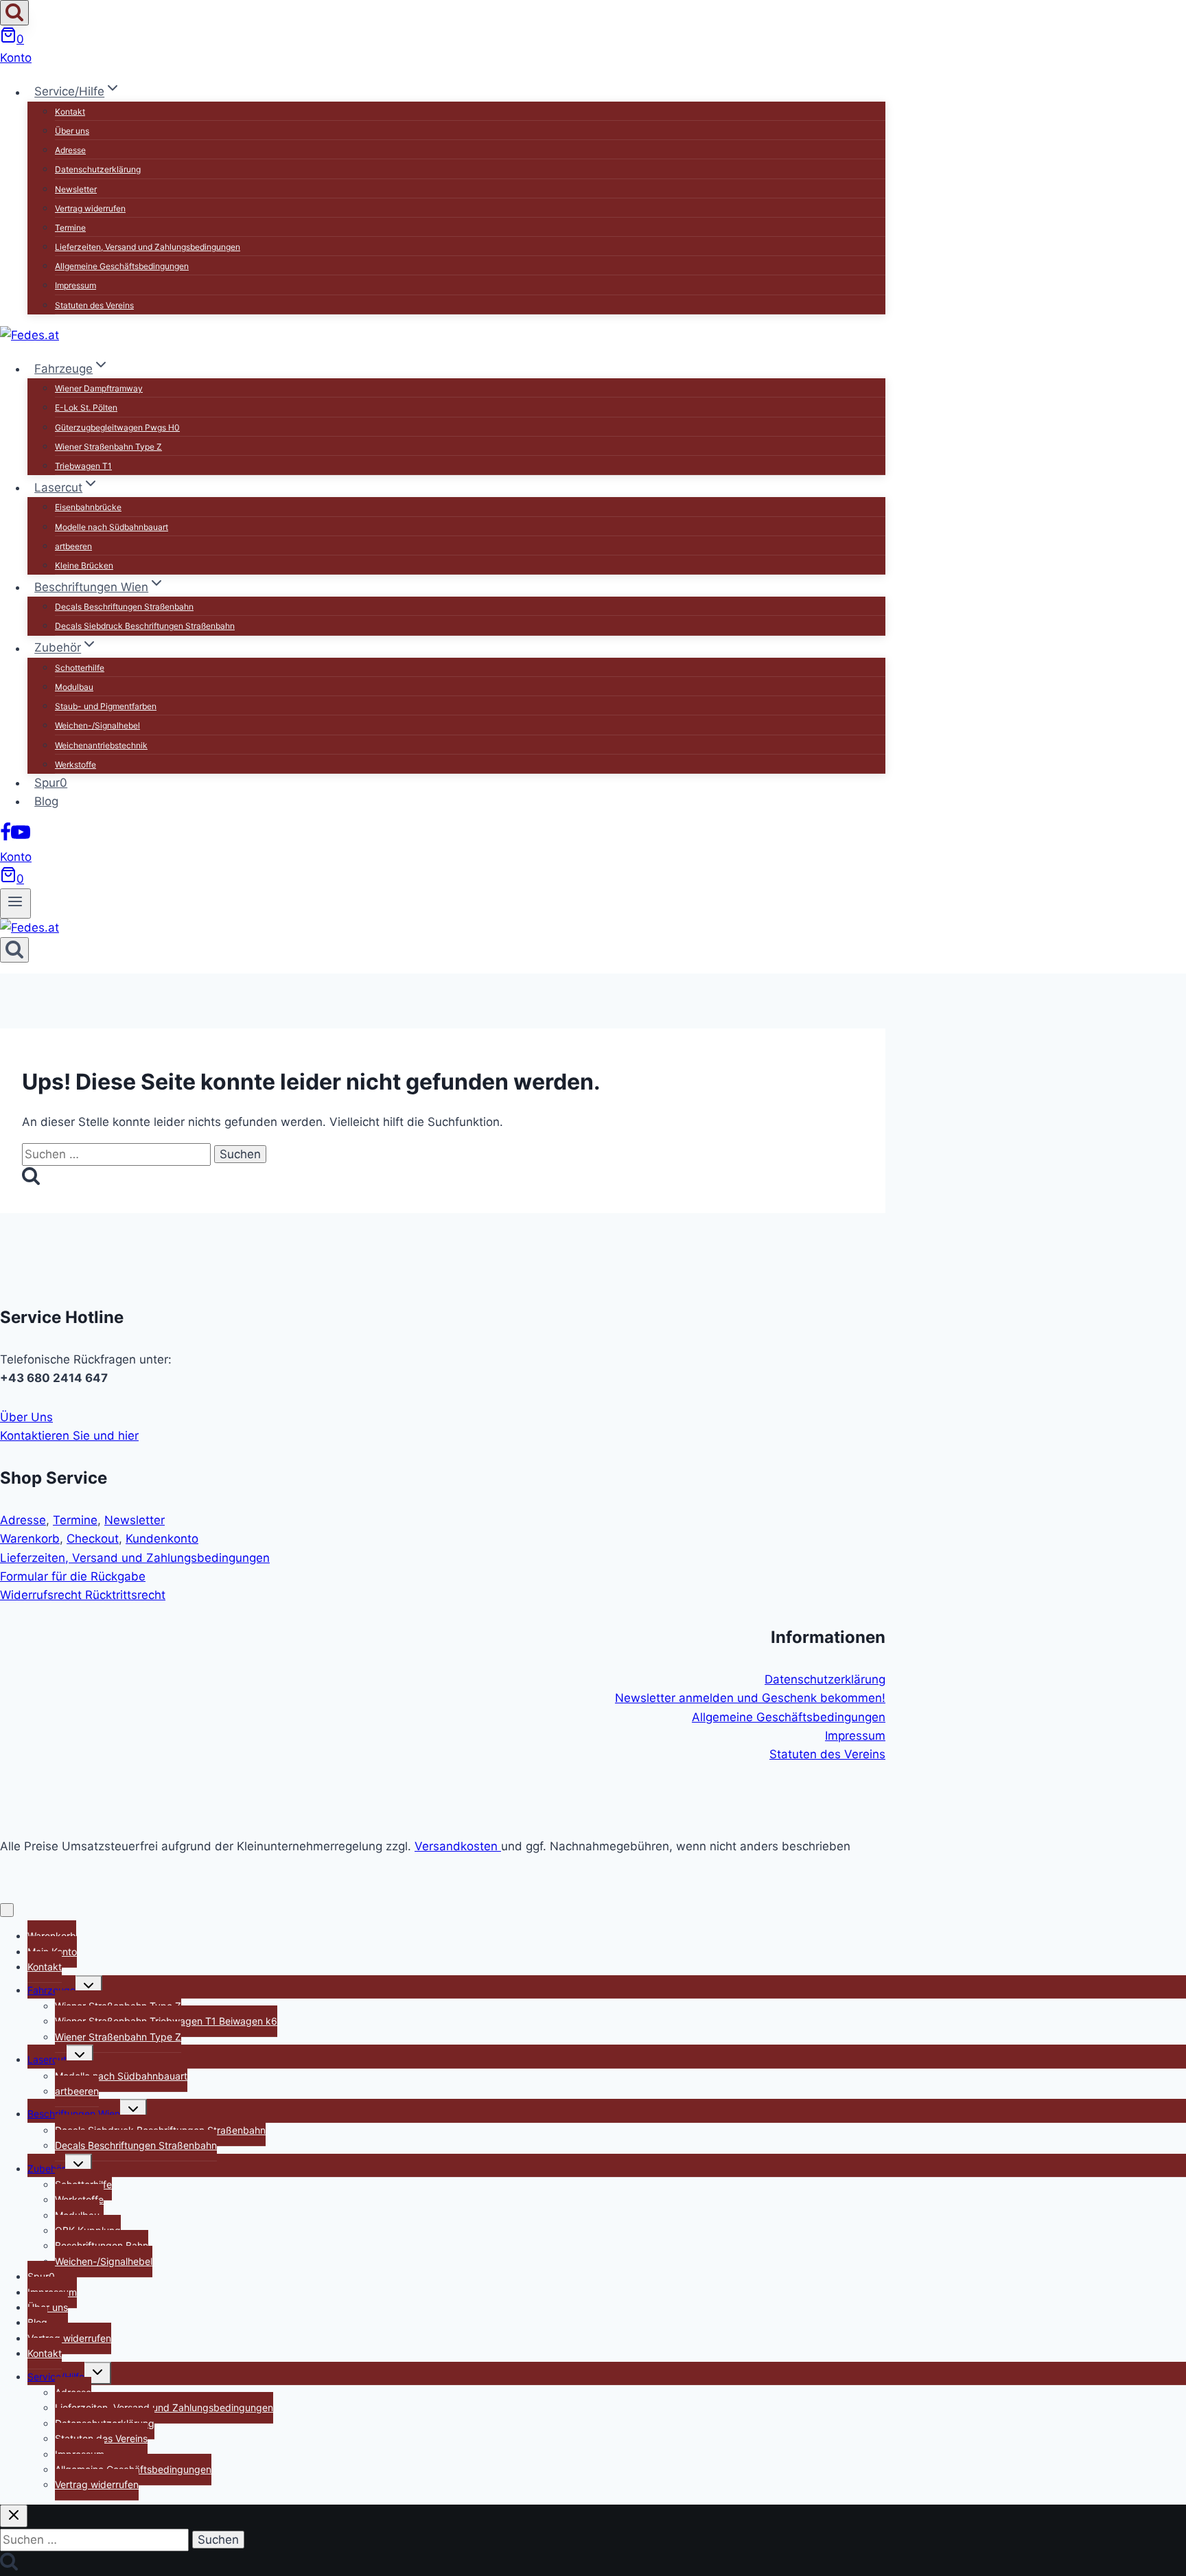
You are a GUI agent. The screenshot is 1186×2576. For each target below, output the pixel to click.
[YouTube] (21, 838)
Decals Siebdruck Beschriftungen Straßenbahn (145, 626)
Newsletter (76, 189)
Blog (46, 801)
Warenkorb (30, 1539)
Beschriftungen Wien (74, 2114)
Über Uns (26, 1417)
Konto (16, 58)
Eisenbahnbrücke (88, 507)
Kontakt (70, 112)
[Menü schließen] (7, 1910)
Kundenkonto (162, 1539)
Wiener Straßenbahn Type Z (108, 447)
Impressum (75, 285)
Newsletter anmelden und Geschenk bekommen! (750, 1698)
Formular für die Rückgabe (73, 1576)
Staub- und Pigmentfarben (106, 706)
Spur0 (51, 783)
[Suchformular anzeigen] (14, 13)
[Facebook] (5, 838)
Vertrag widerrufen (90, 208)
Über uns (72, 131)
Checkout (93, 1539)
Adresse (70, 150)
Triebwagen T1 (83, 466)
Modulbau (74, 687)
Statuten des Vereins (94, 305)
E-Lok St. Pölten (86, 407)
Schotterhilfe (80, 668)
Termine (70, 228)
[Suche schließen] (14, 2516)
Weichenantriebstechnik (101, 745)
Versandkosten (458, 1846)
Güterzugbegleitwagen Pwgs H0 (117, 427)
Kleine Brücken (84, 565)
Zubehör (46, 2169)
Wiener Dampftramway (99, 388)
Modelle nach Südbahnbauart (112, 527)
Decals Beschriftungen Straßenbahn (124, 607)
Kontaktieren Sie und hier (69, 1436)
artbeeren (73, 546)
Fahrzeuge (51, 1990)
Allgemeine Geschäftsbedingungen (122, 266)
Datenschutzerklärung (98, 169)
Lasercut (47, 2059)
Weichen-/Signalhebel (97, 725)
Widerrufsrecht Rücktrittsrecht (83, 1595)
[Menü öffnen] (15, 904)
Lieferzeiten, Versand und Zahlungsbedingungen (148, 247)
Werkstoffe (75, 764)
